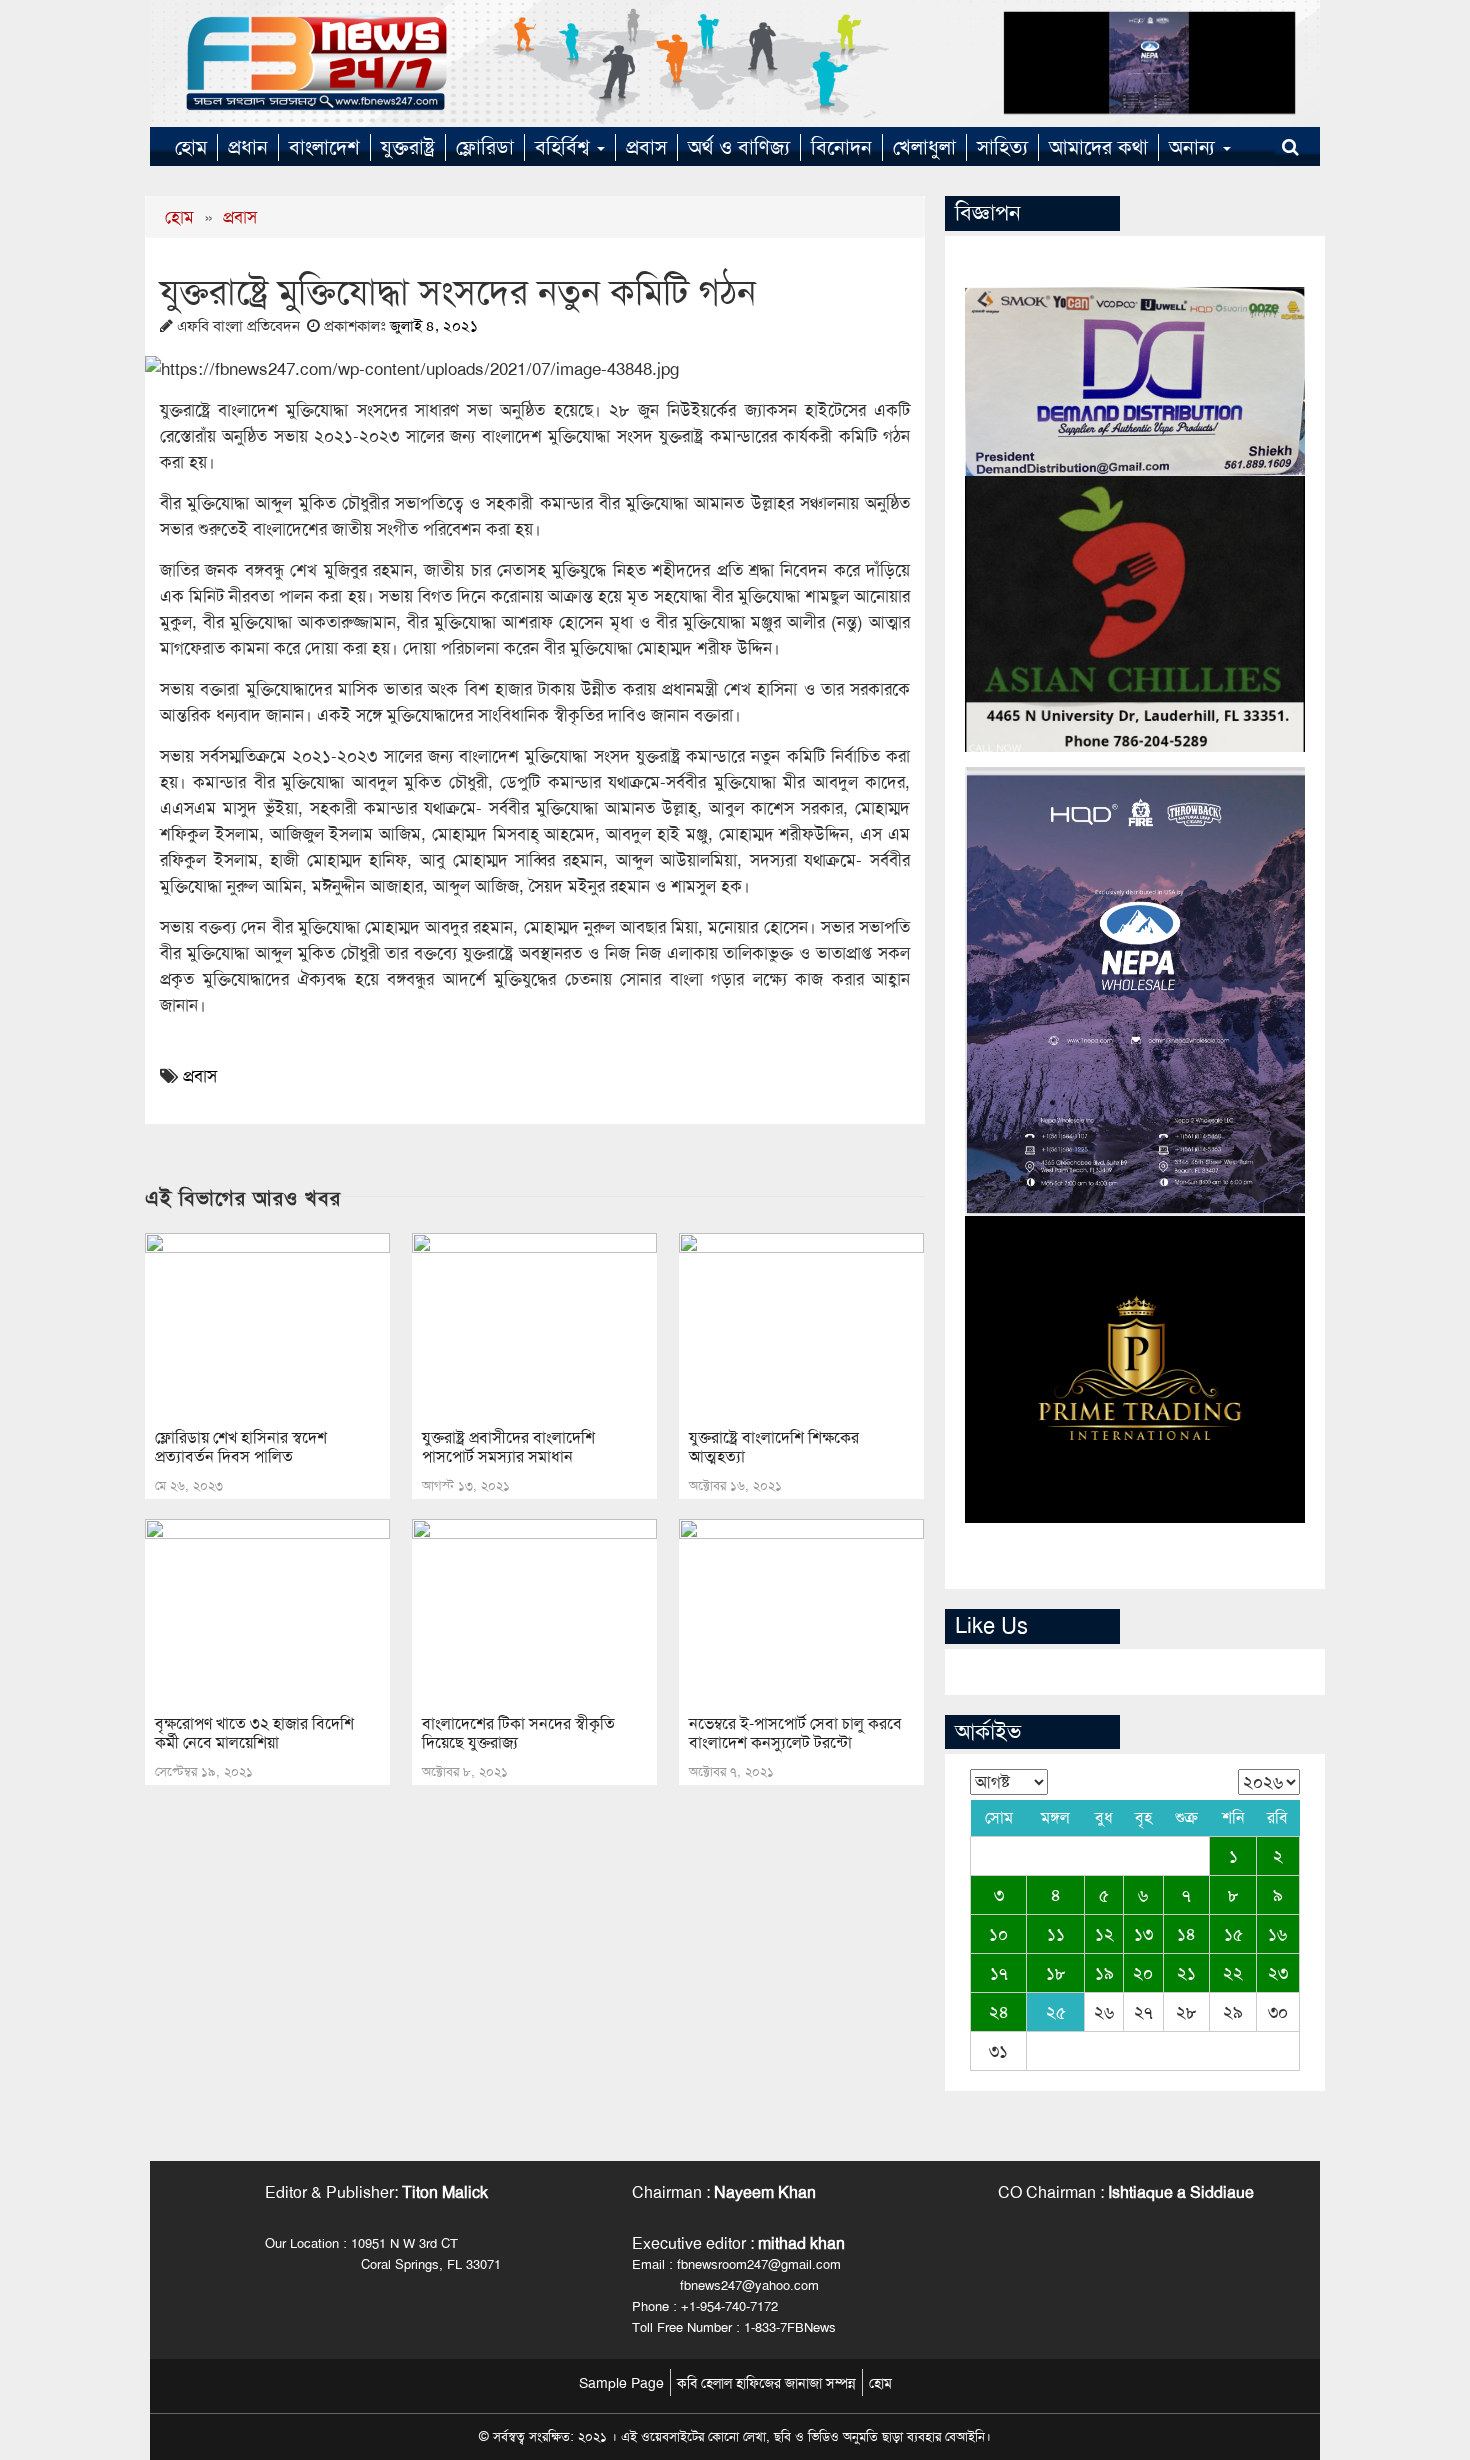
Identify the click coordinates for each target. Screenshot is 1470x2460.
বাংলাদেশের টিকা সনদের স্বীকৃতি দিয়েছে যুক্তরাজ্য (518, 1733)
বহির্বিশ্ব (565, 147)
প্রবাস (646, 147)
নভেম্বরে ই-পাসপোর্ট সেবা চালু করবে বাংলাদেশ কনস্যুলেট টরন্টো (795, 1733)
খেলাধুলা (924, 147)
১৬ (1277, 1934)
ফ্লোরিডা (485, 147)
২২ (1233, 1973)
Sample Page (621, 2383)
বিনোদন (841, 147)
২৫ (1056, 2012)
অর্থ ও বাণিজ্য (739, 147)
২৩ (1278, 1973)
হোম (191, 147)
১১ (1056, 1934)
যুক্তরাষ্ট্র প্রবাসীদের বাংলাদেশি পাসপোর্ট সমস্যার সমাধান (508, 1447)
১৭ (999, 1973)
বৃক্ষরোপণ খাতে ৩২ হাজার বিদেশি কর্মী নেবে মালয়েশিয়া (254, 1733)
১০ (998, 1934)
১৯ (1104, 1973)
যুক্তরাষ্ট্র (408, 147)
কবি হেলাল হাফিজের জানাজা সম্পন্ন (766, 2383)
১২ (1104, 1934)
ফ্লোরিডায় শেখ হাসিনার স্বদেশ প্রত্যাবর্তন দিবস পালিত (241, 1447)
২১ (1186, 1973)
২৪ (999, 2012)
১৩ (1143, 1934)
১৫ (1233, 1934)
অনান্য (1195, 147)
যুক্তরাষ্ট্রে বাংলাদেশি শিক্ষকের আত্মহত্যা (774, 1447)
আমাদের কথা (1098, 147)
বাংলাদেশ (324, 147)
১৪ (1186, 1934)
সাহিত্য (1002, 147)
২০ (1143, 1973)
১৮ (1056, 1973)
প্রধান (248, 147)
